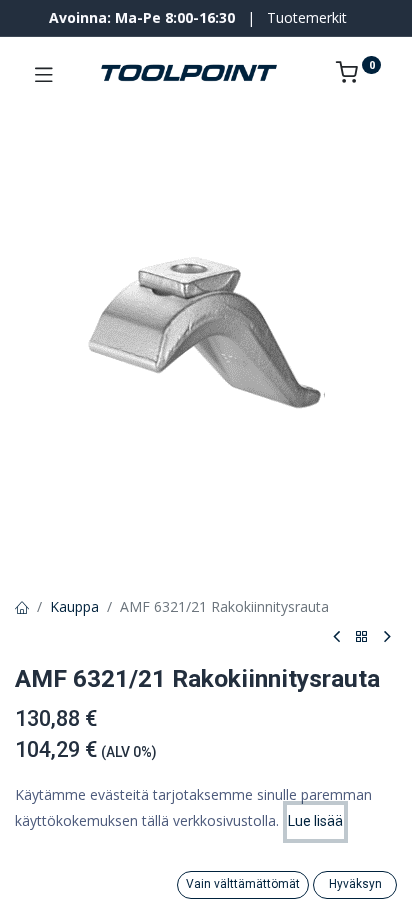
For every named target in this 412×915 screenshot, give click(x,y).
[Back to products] (362, 637)
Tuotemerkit (307, 17)
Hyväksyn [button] (355, 884)
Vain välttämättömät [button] (243, 884)
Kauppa (74, 606)
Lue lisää (315, 821)
